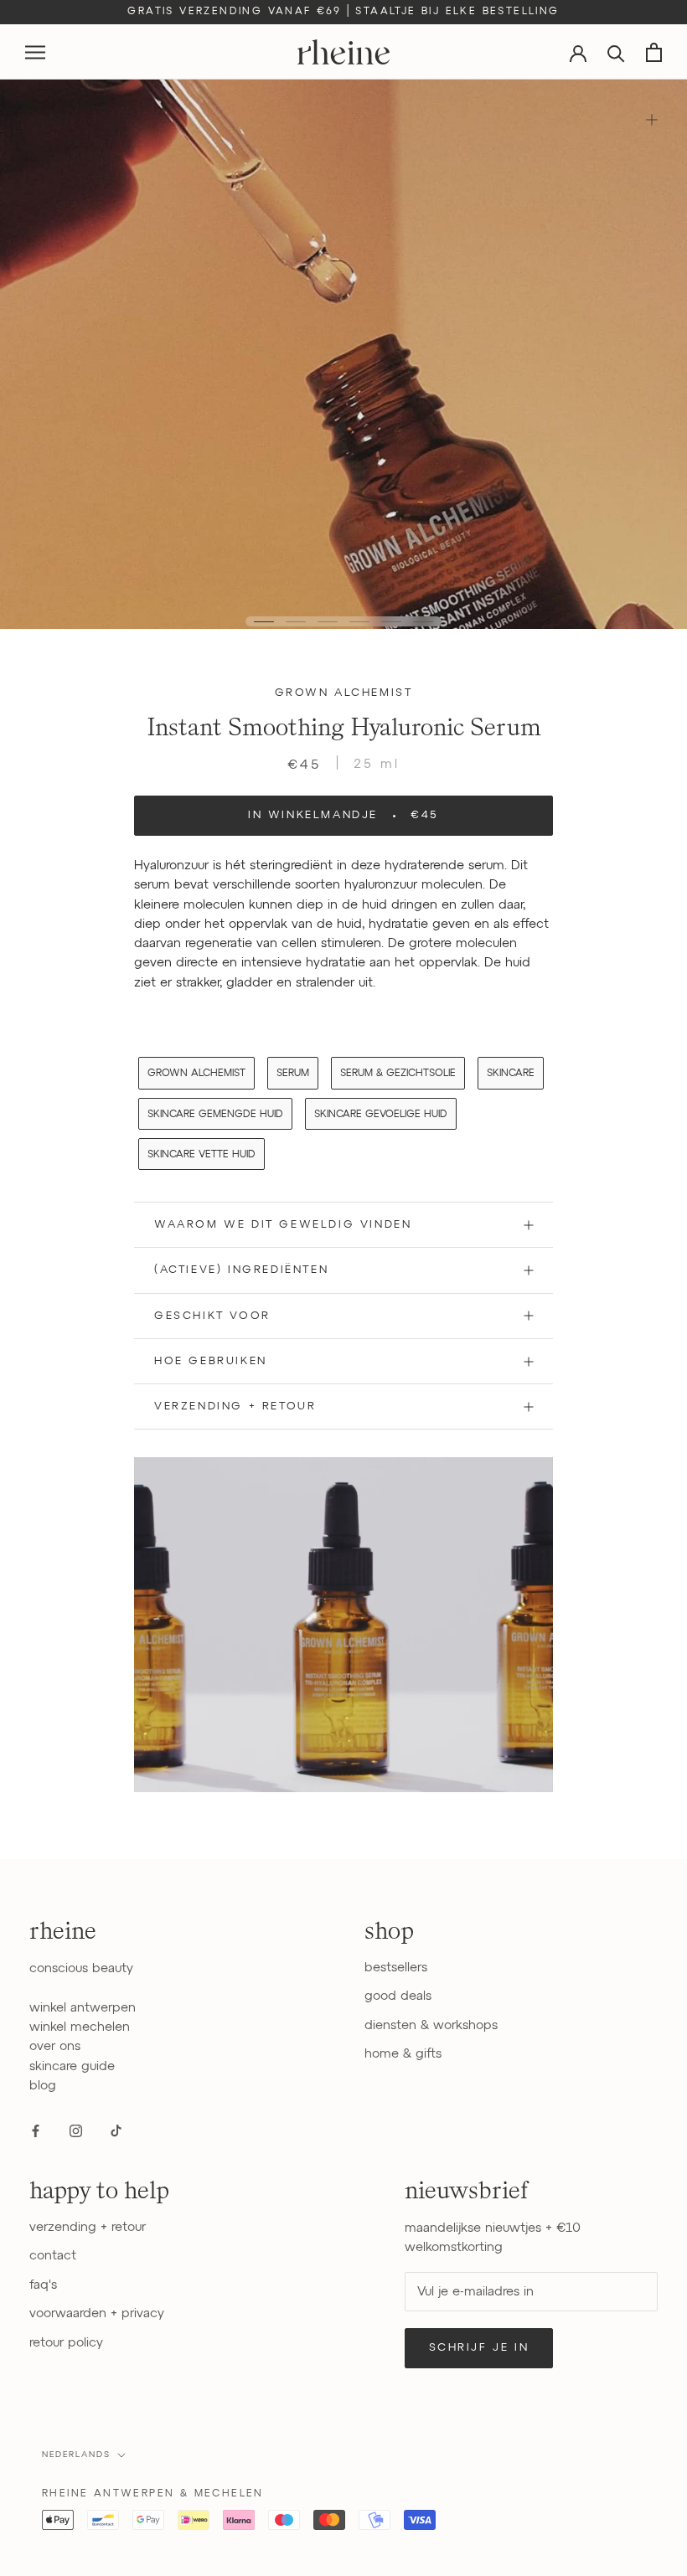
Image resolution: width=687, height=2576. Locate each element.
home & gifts (403, 2054)
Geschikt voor (212, 1316)
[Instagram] (76, 2130)
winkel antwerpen (83, 2008)
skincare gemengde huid (215, 1115)
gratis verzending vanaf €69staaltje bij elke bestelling (343, 12)
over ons (55, 2046)
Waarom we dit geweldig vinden (283, 1225)
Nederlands (76, 2455)
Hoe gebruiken (211, 1361)
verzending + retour (88, 2227)
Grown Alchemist (344, 693)
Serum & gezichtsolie (398, 1074)
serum (293, 1074)
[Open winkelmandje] (654, 52)
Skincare (511, 1074)
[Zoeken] (616, 52)
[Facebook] (36, 2130)
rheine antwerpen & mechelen (153, 2494)
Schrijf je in (479, 2348)
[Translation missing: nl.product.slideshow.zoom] (651, 119)
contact (53, 2256)
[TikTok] (116, 2130)
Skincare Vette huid (201, 1155)
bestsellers (396, 1968)
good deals (398, 1996)
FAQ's (43, 2285)
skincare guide (72, 2066)
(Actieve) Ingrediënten (241, 1270)
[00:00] (343, 354)
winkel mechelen (80, 2027)
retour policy (66, 2343)
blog (43, 2086)
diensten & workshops (431, 2025)
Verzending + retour (235, 1406)
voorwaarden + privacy (97, 2313)
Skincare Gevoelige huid (381, 1115)
